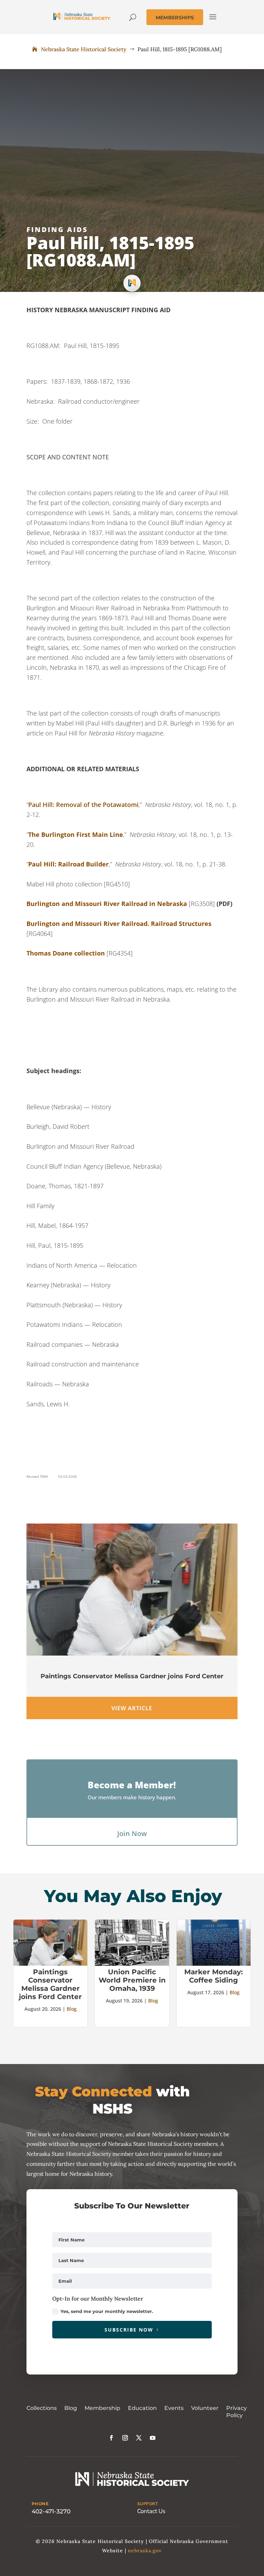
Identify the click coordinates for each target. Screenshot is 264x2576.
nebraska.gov (145, 2551)
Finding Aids (57, 230)
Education (142, 2408)
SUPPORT (148, 2504)
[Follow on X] (139, 2438)
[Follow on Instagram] (125, 2438)
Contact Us (151, 2511)
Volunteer (205, 2408)
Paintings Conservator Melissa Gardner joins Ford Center (132, 1676)
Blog (72, 2009)
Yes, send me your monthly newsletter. (107, 2311)
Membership (102, 2408)
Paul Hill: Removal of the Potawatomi (83, 805)
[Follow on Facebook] (111, 2438)
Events (174, 2408)
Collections (42, 2408)
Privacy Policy (236, 2412)
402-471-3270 (51, 2511)
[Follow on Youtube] (153, 2438)
